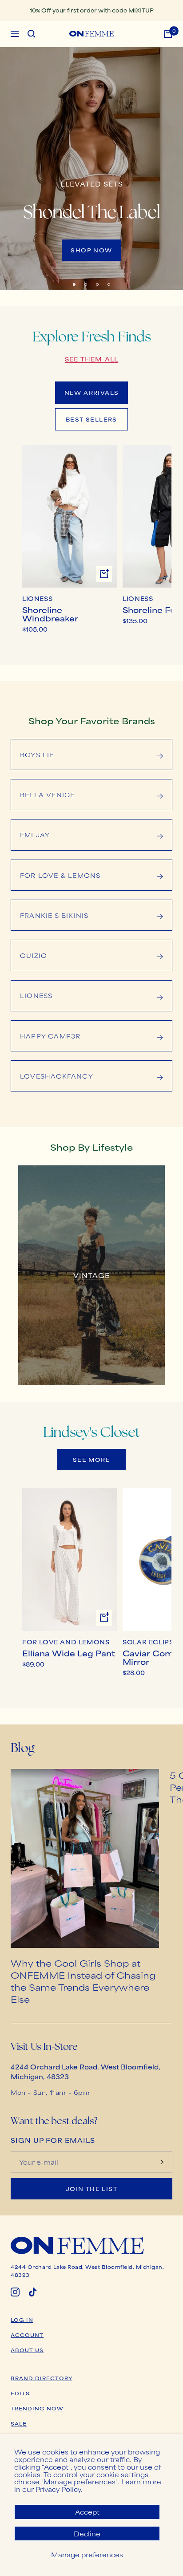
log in (22, 2320)
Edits (20, 2393)
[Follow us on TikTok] (33, 2292)
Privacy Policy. (59, 2489)
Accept (87, 2512)
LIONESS (37, 599)
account (27, 2335)
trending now (37, 2408)
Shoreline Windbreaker (50, 614)
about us (27, 2350)
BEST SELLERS (91, 419)
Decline (87, 2533)
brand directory (42, 2378)
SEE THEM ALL (91, 359)
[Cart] (168, 34)
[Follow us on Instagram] (15, 2292)
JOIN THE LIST (91, 2189)
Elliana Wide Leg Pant (69, 1653)
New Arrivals (92, 393)
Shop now (91, 250)
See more (91, 1460)
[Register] (162, 2162)
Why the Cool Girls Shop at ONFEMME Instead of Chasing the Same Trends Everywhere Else (83, 1981)
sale (19, 2423)
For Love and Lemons (66, 1642)
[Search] (32, 34)
